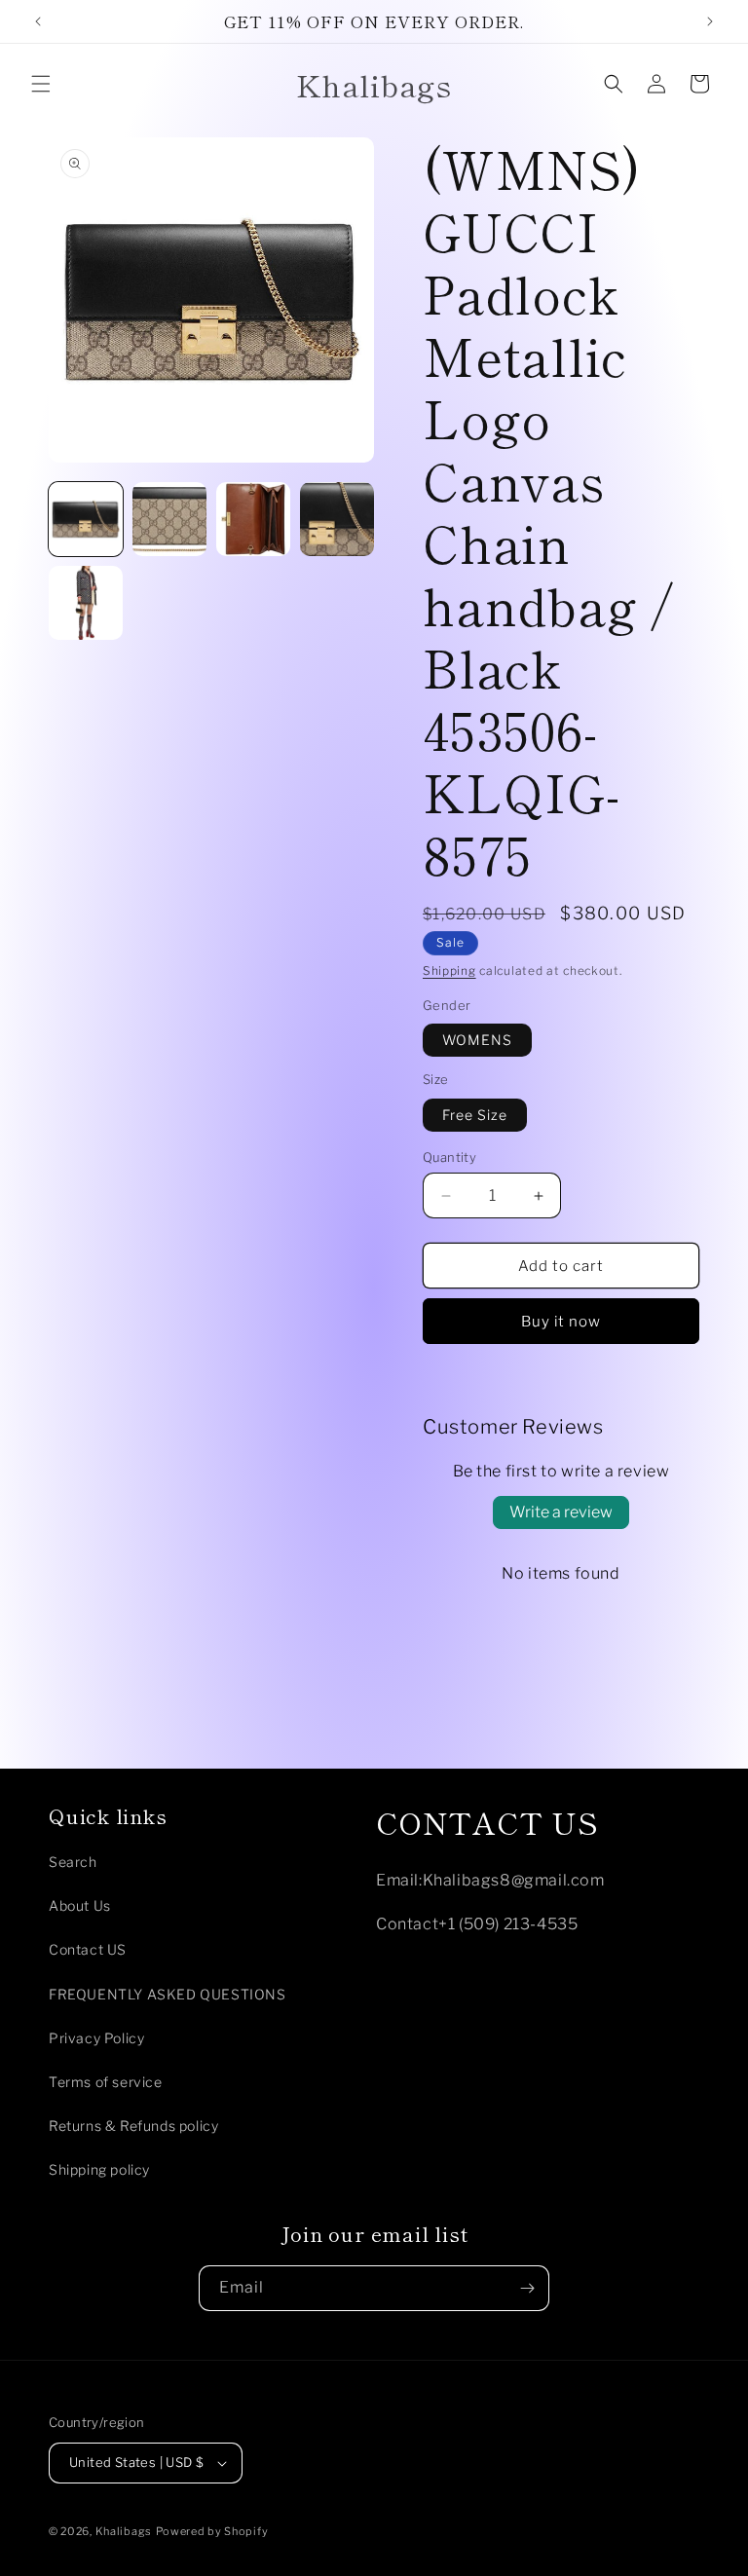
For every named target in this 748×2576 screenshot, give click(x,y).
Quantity (449, 1157)
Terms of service (106, 2082)
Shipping (449, 971)
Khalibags (124, 2531)
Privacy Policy (96, 2038)
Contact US (88, 1949)
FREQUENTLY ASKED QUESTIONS (168, 1994)
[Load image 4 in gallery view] (337, 519)
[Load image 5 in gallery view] (86, 603)
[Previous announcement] (38, 21)
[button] (41, 84)
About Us (80, 1905)
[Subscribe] (527, 2288)
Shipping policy (99, 2169)
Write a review (561, 1512)
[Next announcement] (710, 21)
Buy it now (561, 1322)
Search (73, 1862)
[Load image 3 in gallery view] (253, 519)
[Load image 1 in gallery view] (86, 519)
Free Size (475, 1115)
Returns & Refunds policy (133, 2126)
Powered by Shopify (212, 2531)
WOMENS (477, 1040)
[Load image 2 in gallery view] (169, 519)
